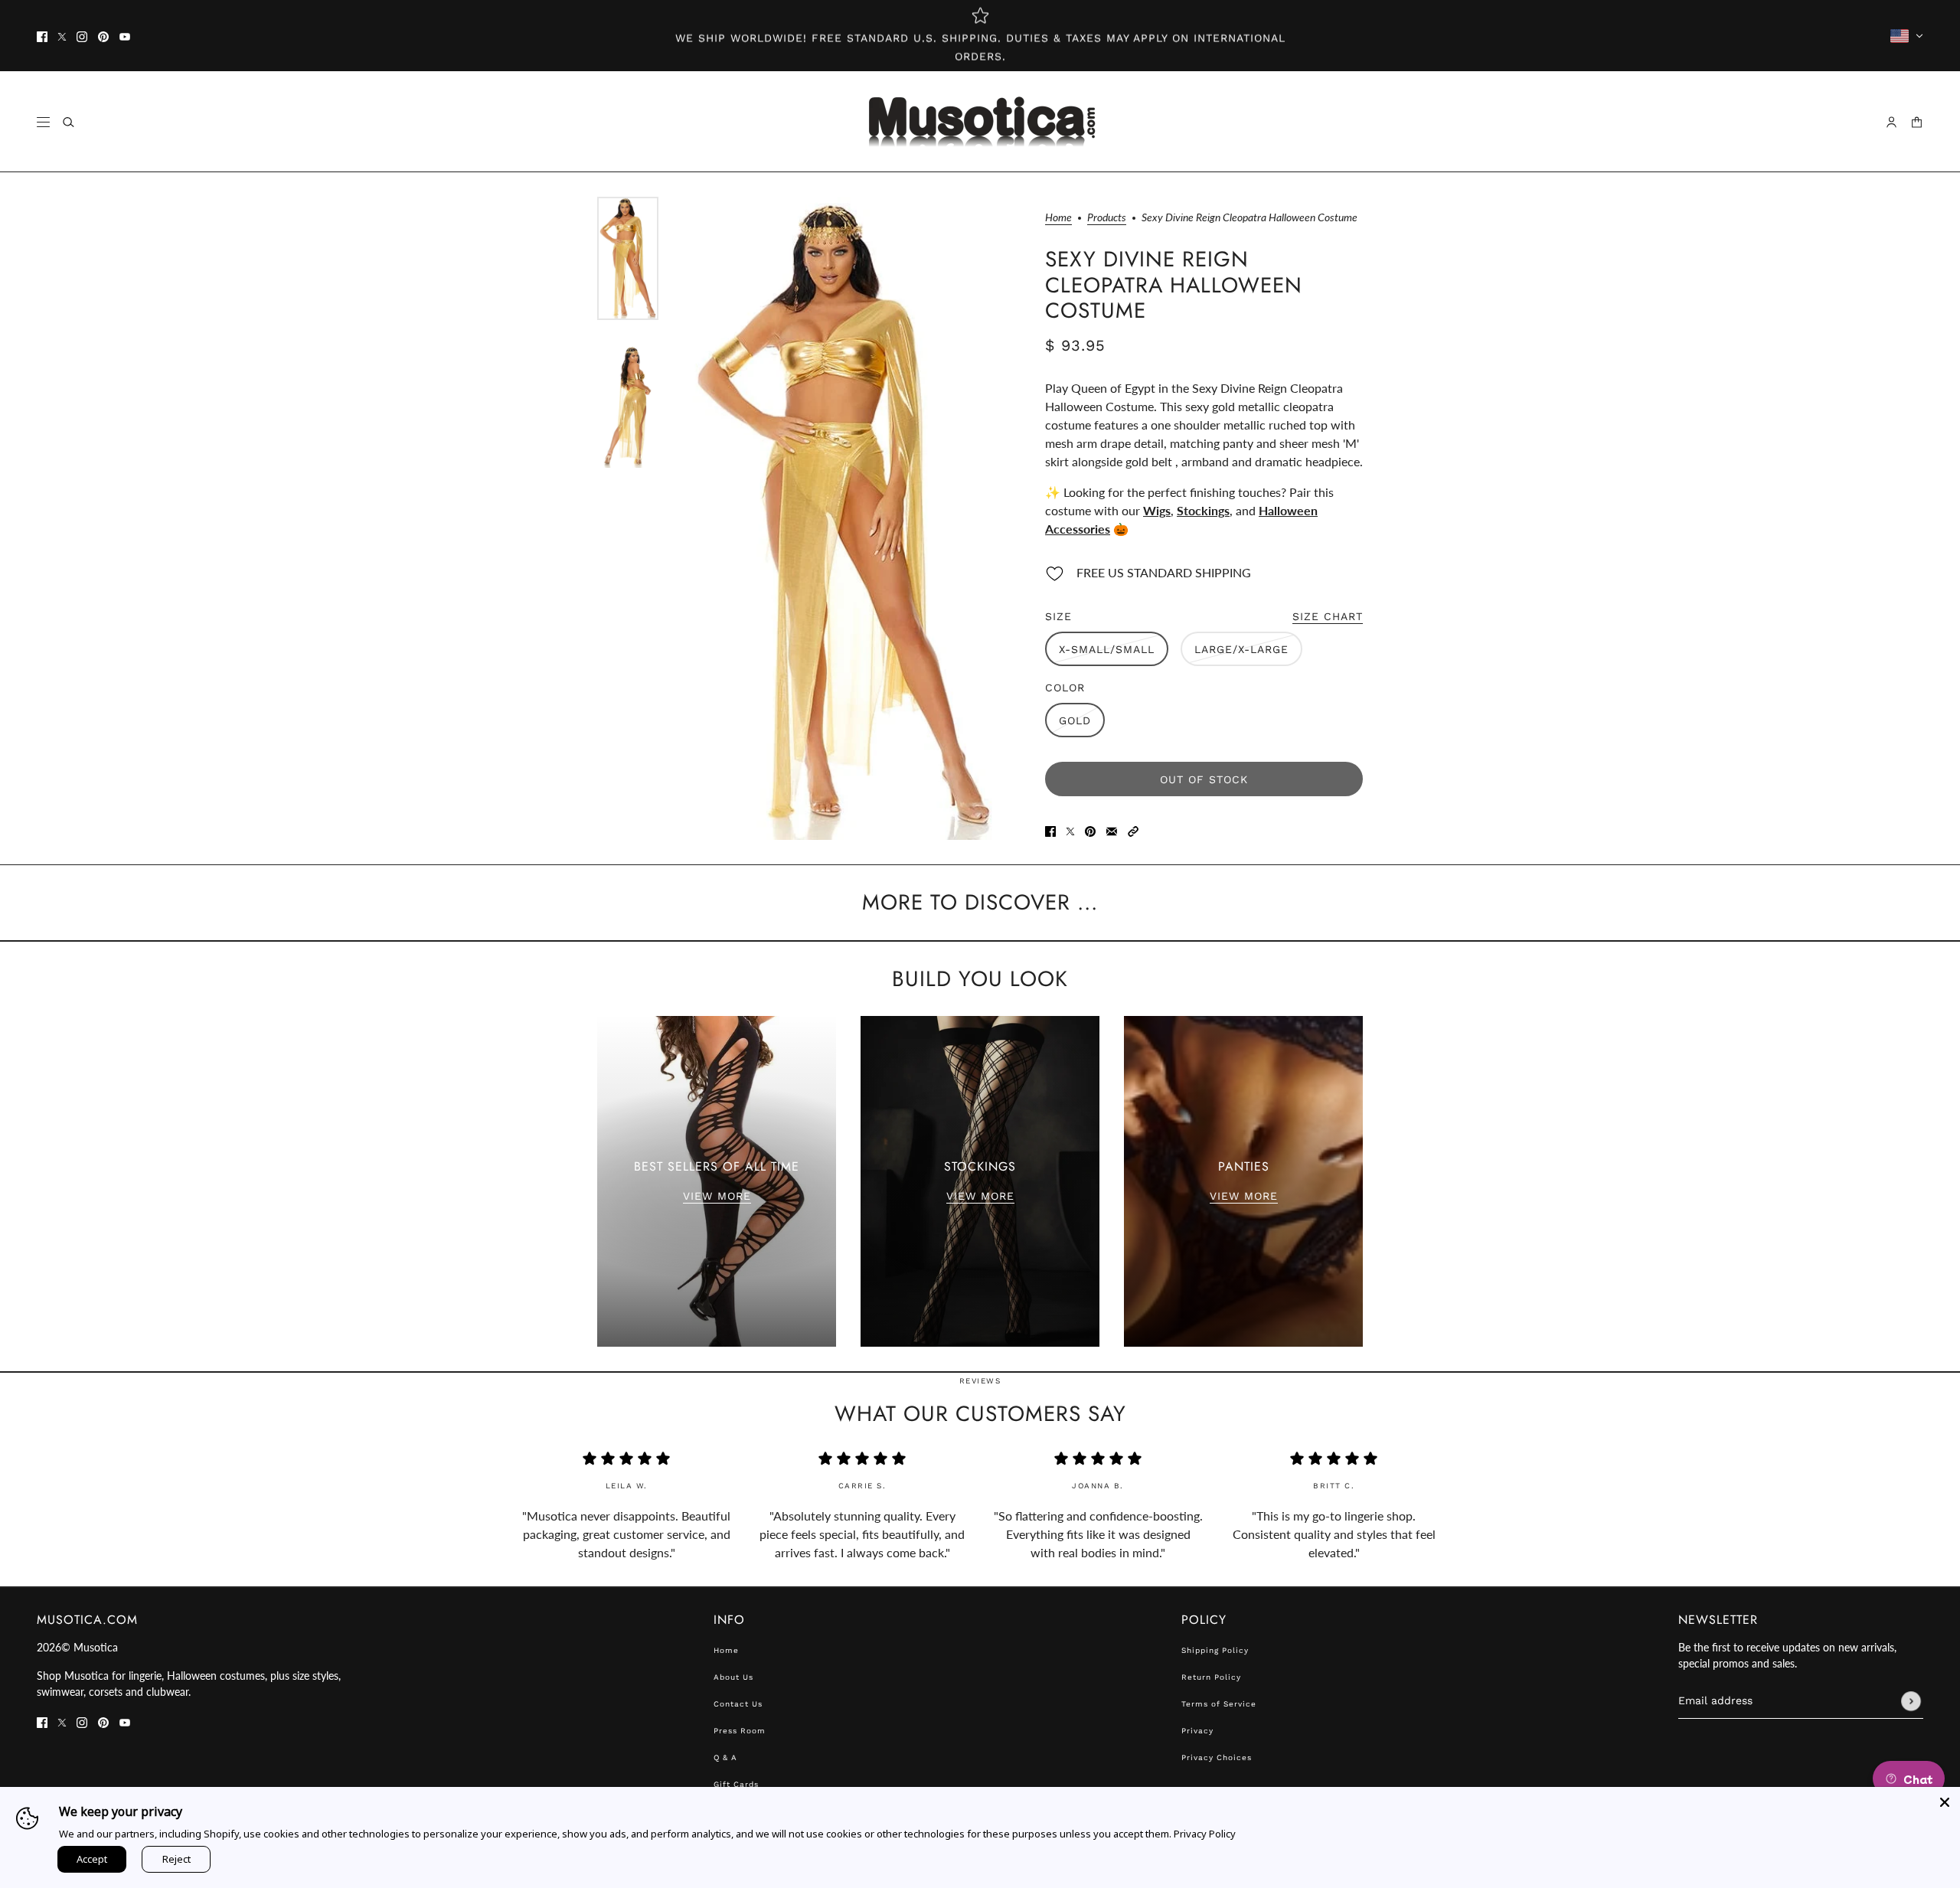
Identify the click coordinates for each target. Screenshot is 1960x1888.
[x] (62, 36)
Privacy (1197, 1731)
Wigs (1157, 510)
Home (1058, 218)
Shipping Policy (1215, 1650)
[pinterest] (103, 36)
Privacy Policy (1205, 1834)
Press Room (740, 1731)
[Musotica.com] (980, 122)
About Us (733, 1677)
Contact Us (738, 1704)
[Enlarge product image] (844, 518)
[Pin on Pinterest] (1090, 830)
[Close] (1945, 1802)
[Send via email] (1112, 830)
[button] (1133, 830)
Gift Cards (736, 1784)
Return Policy (1211, 1677)
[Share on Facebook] (1050, 830)
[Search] (69, 122)
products (1107, 218)
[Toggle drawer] (43, 122)
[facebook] (42, 36)
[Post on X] (1070, 830)
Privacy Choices (1217, 1757)
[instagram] (82, 36)
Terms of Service (1219, 1704)
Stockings (1203, 510)
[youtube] (125, 36)
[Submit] (1911, 1701)
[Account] (1891, 122)
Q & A (725, 1757)
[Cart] (1917, 122)
